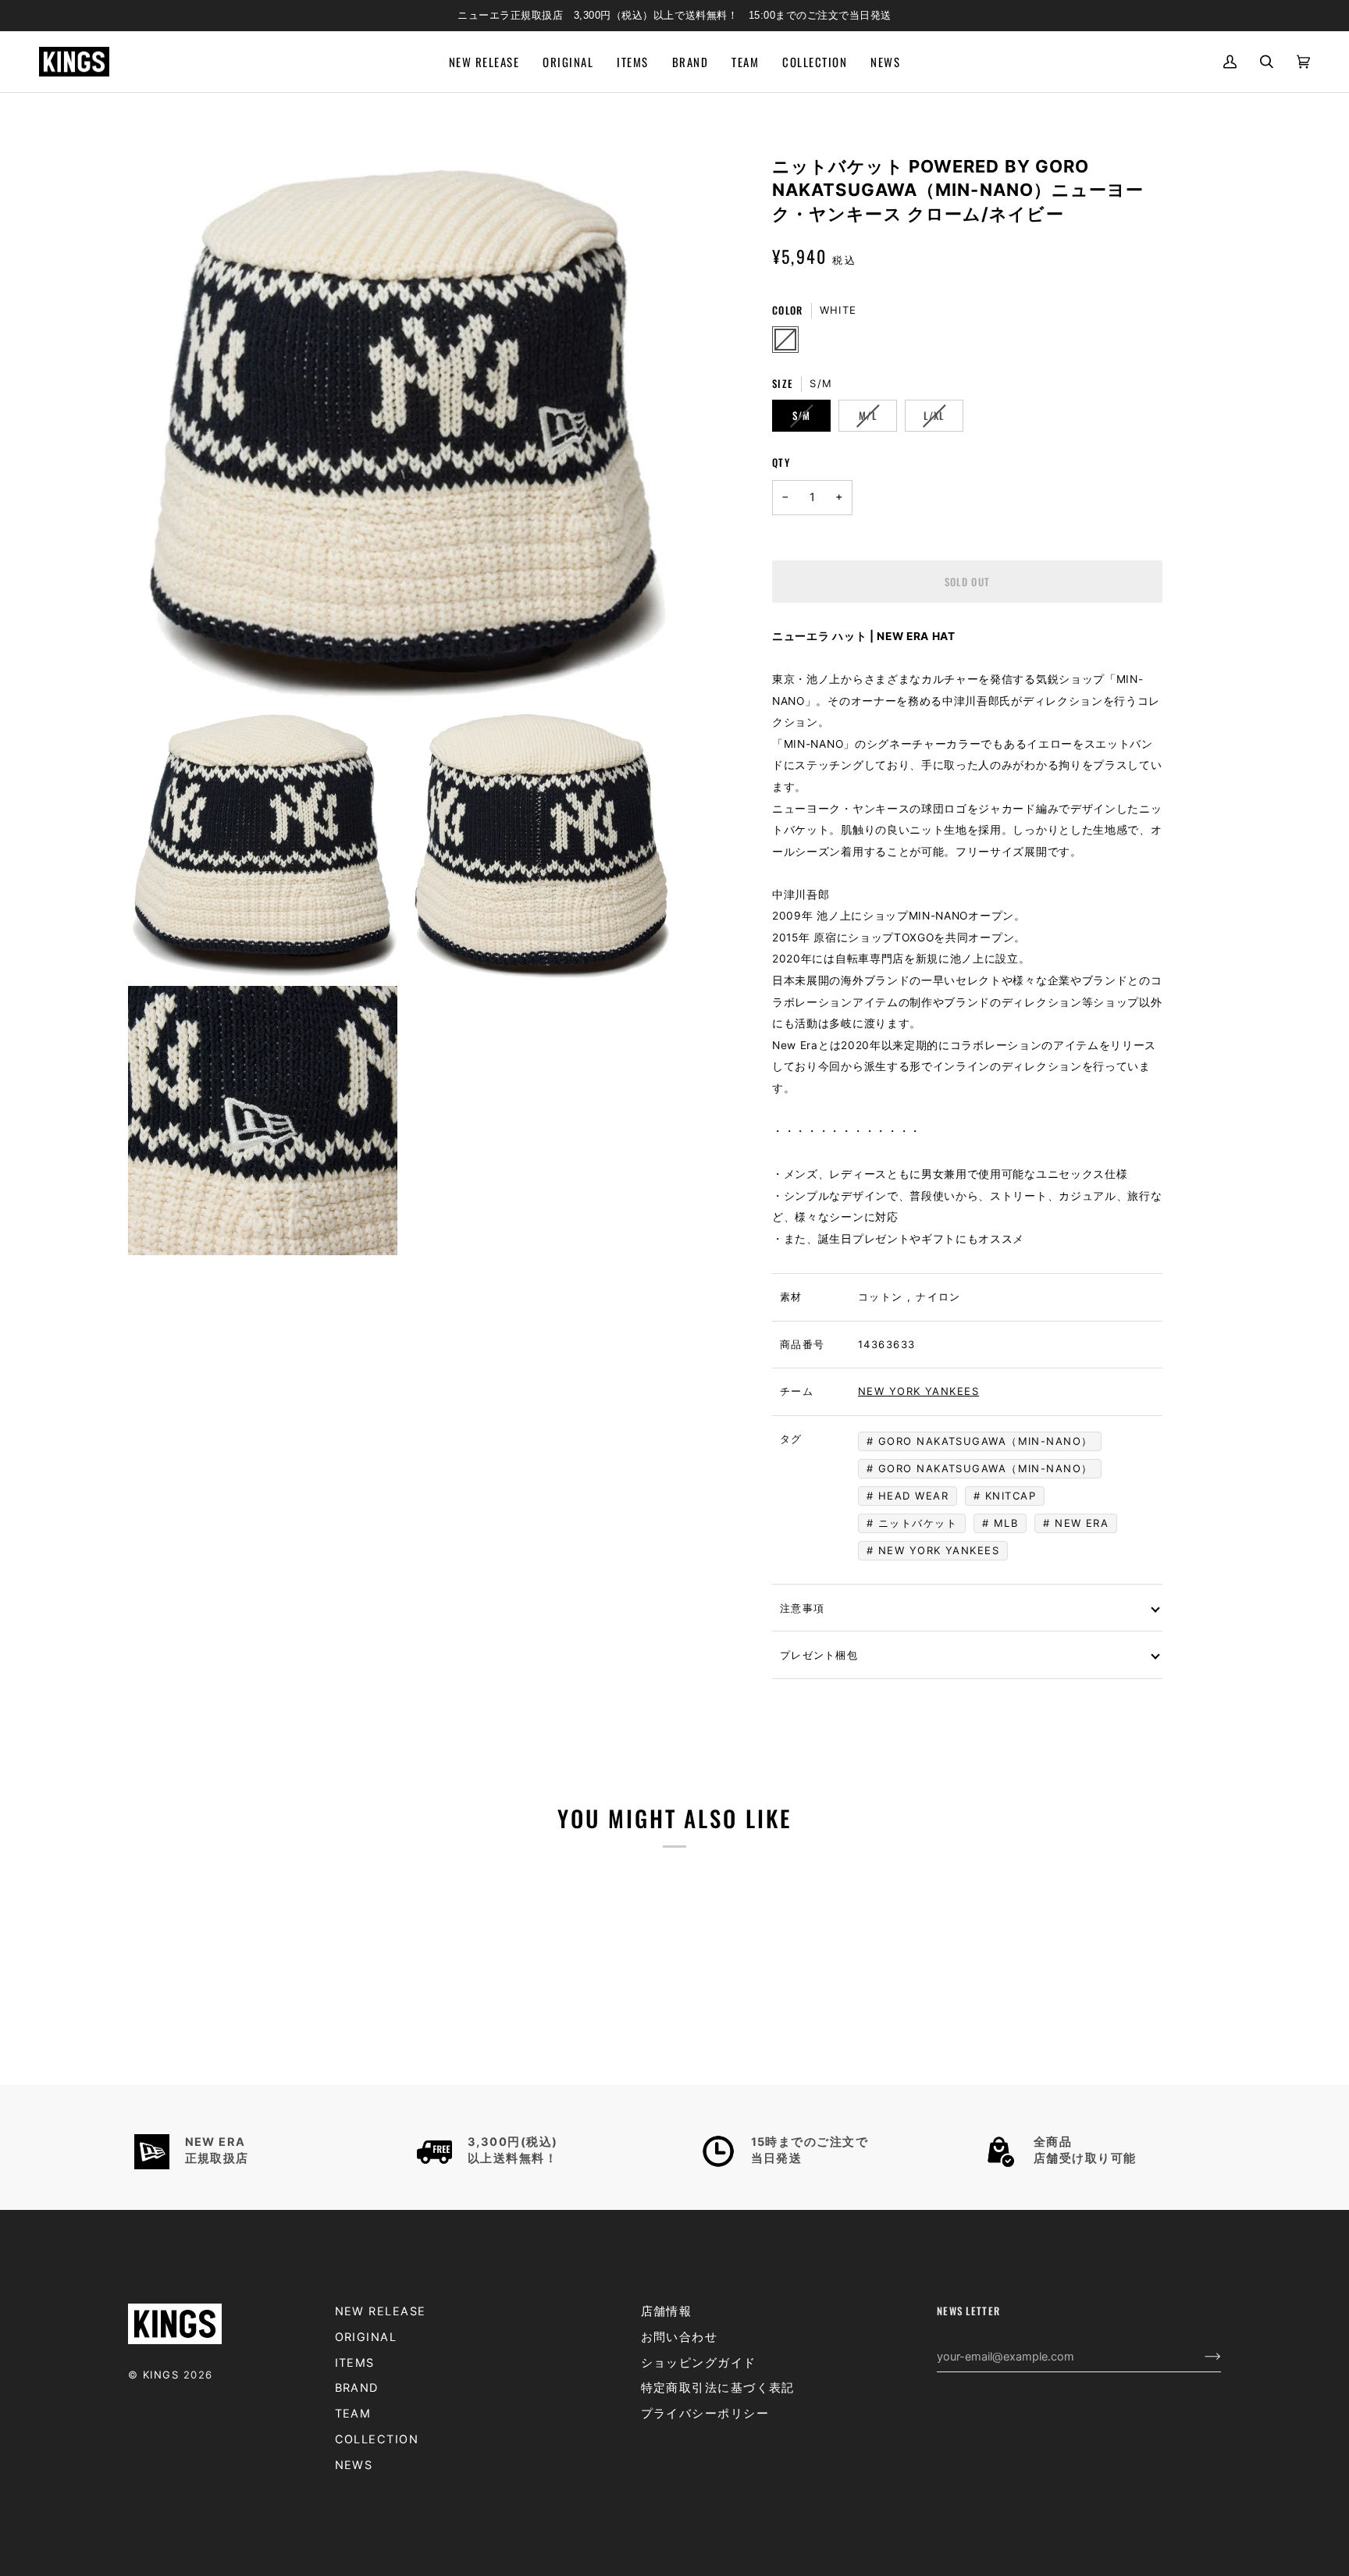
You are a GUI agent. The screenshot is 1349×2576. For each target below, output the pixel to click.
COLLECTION (377, 2439)
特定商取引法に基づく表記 (718, 2388)
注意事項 (802, 1607)
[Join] (1200, 2357)
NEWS (354, 2465)
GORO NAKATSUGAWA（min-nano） (986, 1441)
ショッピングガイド (699, 2363)
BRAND (357, 2388)
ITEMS (355, 2363)
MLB (1006, 1523)
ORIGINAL (366, 2337)
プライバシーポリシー (705, 2414)
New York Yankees (918, 1391)
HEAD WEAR (913, 1496)
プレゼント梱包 (819, 1654)
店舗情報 (667, 2311)
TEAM (353, 2414)
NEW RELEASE (381, 2311)
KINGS (161, 2375)
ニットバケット (918, 1523)
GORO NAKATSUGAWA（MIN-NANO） (986, 1468)
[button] (632, 62)
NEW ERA (1082, 1523)
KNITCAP (1011, 1496)
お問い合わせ (680, 2337)
